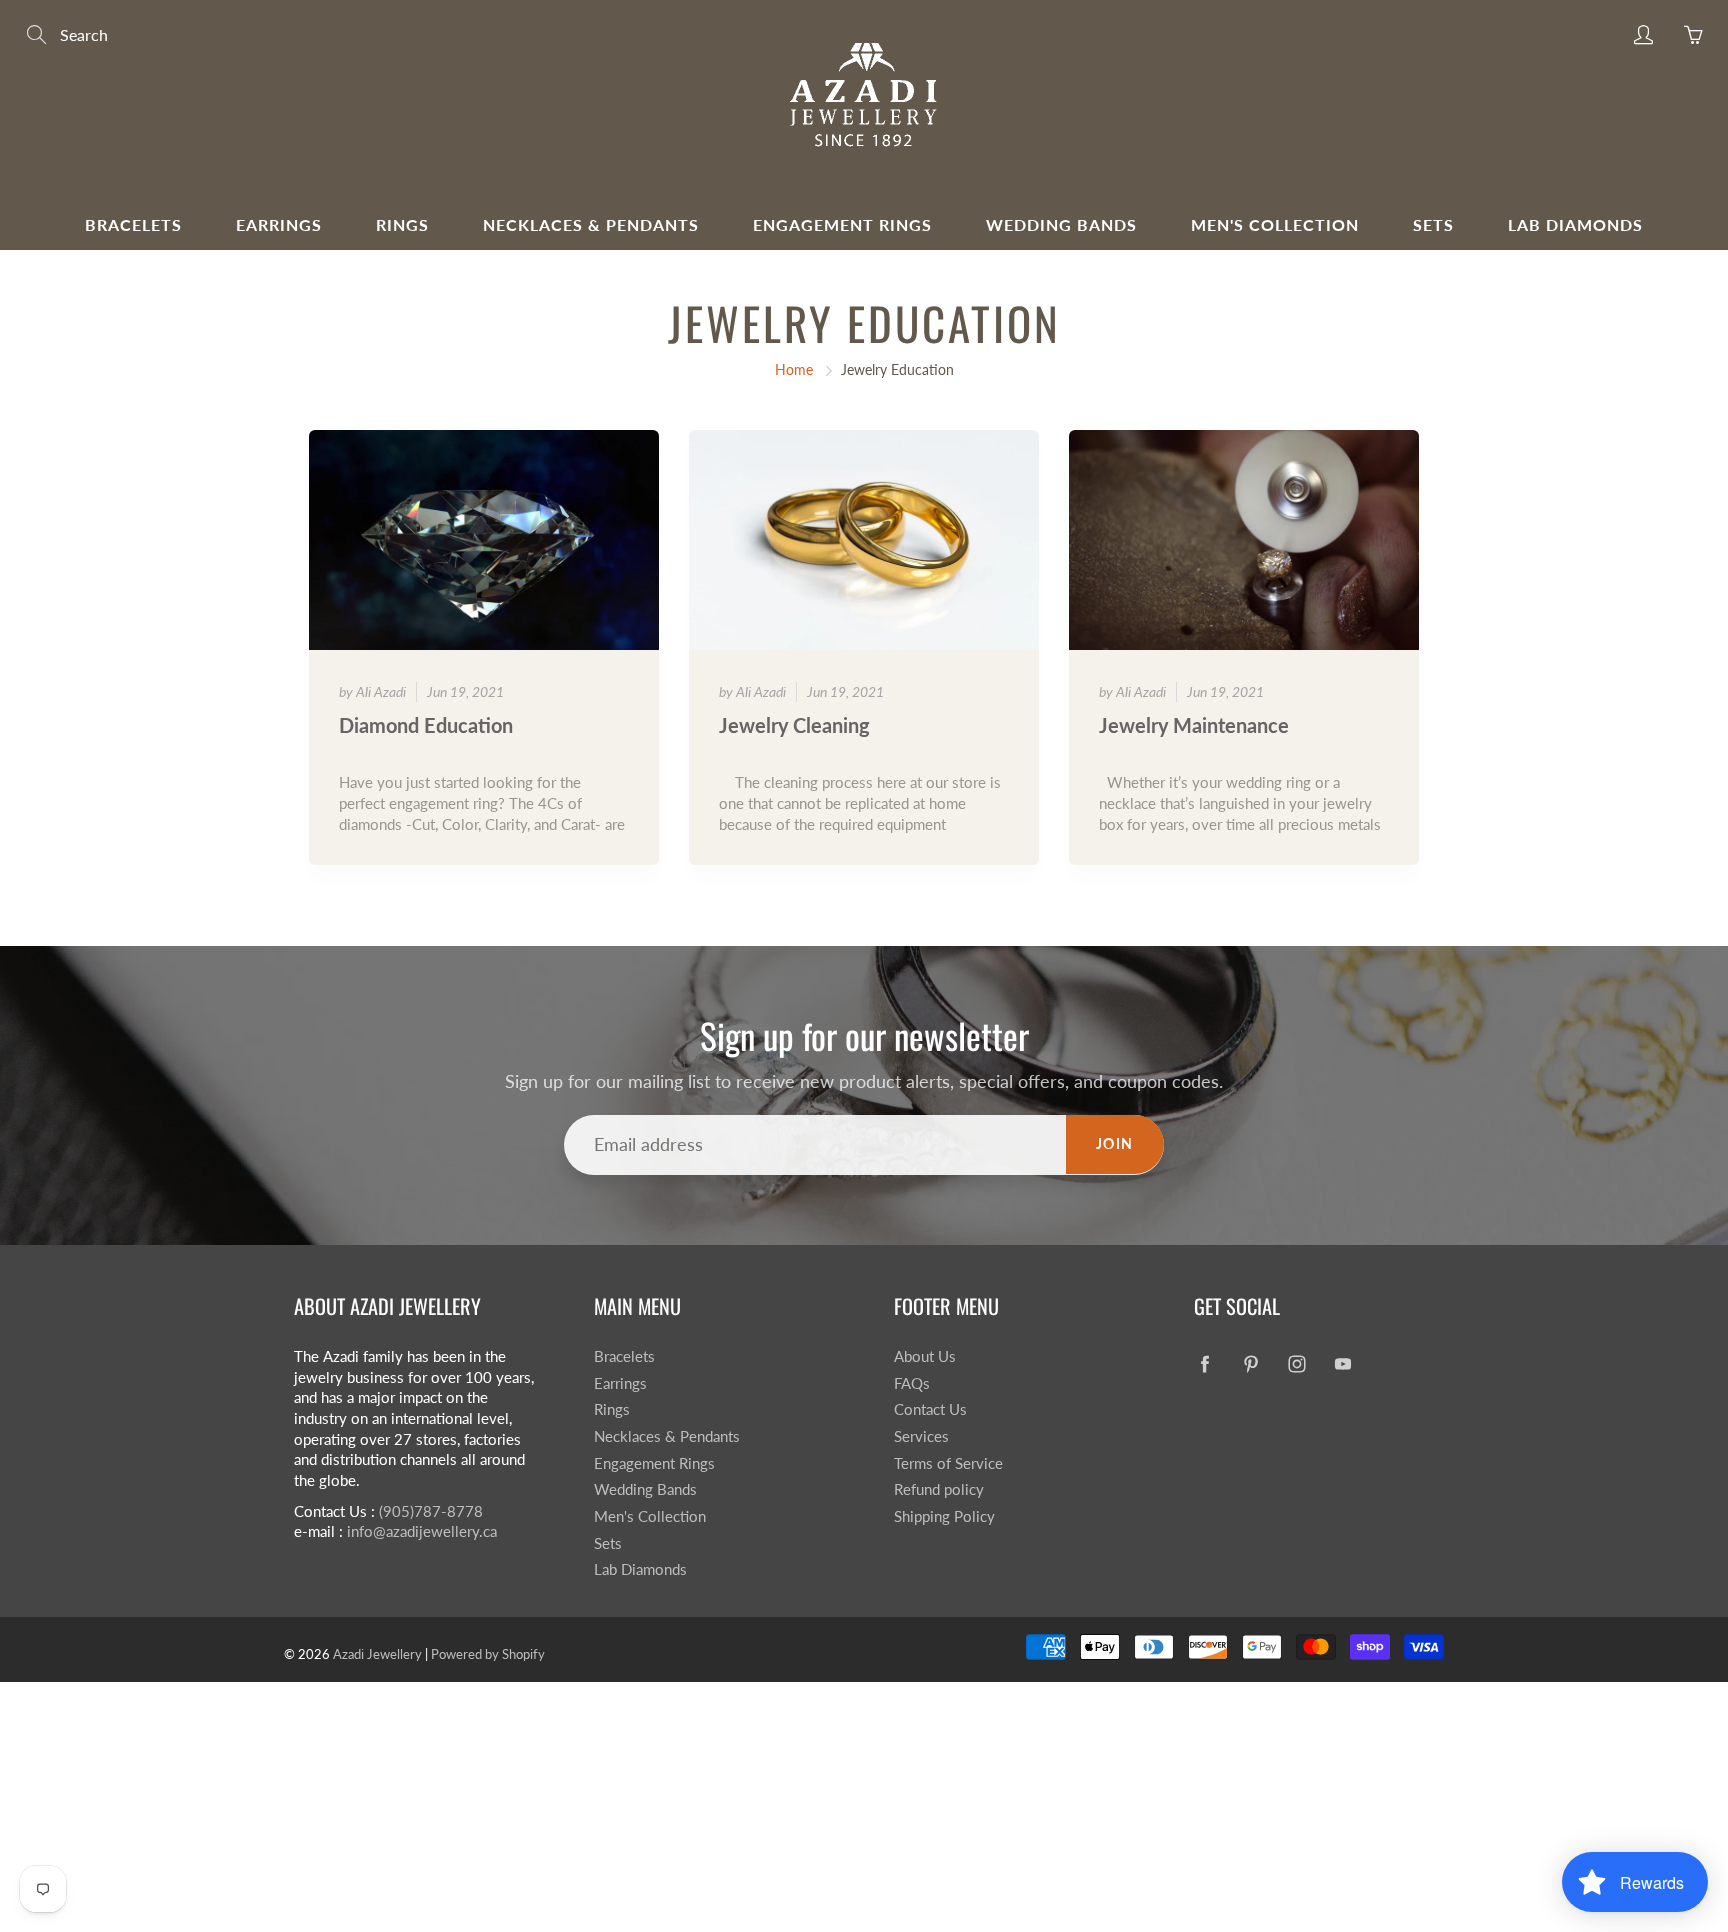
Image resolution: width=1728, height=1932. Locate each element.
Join (1115, 1143)
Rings (402, 224)
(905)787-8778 (431, 1511)
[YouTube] (1342, 1364)
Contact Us (930, 1409)
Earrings (279, 224)
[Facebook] (1204, 1364)
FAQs (912, 1383)
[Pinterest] (1250, 1364)
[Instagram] (1296, 1364)
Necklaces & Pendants (591, 224)
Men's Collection (1275, 224)
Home (794, 369)
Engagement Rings (842, 224)
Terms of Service (948, 1463)
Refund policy (939, 1489)
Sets (1433, 224)
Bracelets (133, 224)
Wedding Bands (1061, 224)
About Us (925, 1356)
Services (921, 1436)
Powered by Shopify (488, 1654)
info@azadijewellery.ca (422, 1531)
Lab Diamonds (1575, 224)
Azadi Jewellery (377, 1654)
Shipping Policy (944, 1516)
